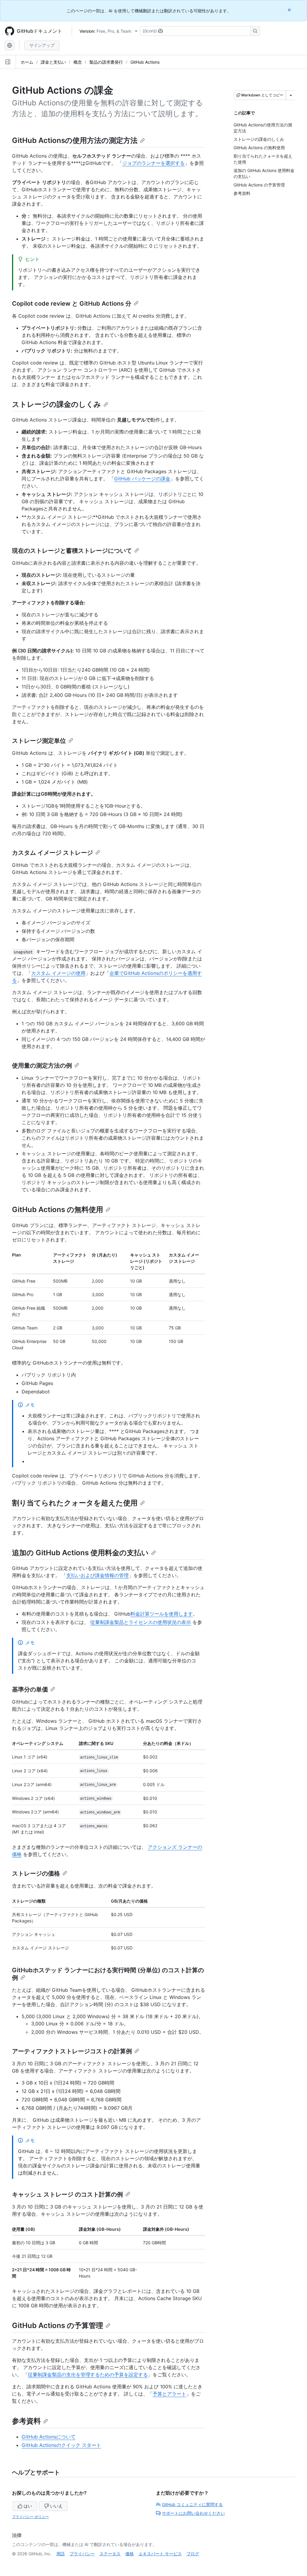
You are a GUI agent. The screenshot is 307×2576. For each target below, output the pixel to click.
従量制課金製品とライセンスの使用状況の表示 (141, 1622)
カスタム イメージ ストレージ (52, 853)
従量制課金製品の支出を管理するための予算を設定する (88, 2375)
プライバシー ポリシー (30, 2517)
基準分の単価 (30, 1689)
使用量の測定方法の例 (42, 1066)
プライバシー (82, 2554)
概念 (78, 62)
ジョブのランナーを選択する (153, 163)
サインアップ (42, 45)
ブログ (193, 2554)
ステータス (110, 2554)
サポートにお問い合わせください (193, 2513)
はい (28, 2506)
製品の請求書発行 (106, 62)
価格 (130, 2554)
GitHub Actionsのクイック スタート (61, 2445)
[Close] (290, 10)
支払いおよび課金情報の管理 (97, 1575)
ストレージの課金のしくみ (57, 404)
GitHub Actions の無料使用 (58, 1209)
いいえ (56, 2506)
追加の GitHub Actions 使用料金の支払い (80, 1553)
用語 (61, 2554)
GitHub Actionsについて (49, 2437)
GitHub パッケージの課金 (142, 479)
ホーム (27, 62)
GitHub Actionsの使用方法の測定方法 (75, 140)
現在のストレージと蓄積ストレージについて (72, 551)
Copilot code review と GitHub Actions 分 (72, 304)
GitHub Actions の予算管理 (58, 2325)
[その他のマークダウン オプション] (291, 95)
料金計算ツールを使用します (162, 1614)
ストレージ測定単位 (39, 741)
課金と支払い (53, 62)
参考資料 (26, 2421)
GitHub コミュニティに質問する (192, 2504)
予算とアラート (169, 2394)
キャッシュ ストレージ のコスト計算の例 (67, 2194)
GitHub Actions (145, 62)
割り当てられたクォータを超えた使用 (75, 1503)
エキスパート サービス (160, 2554)
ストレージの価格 (36, 1873)
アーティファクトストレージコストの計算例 (72, 2051)
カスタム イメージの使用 (58, 973)
